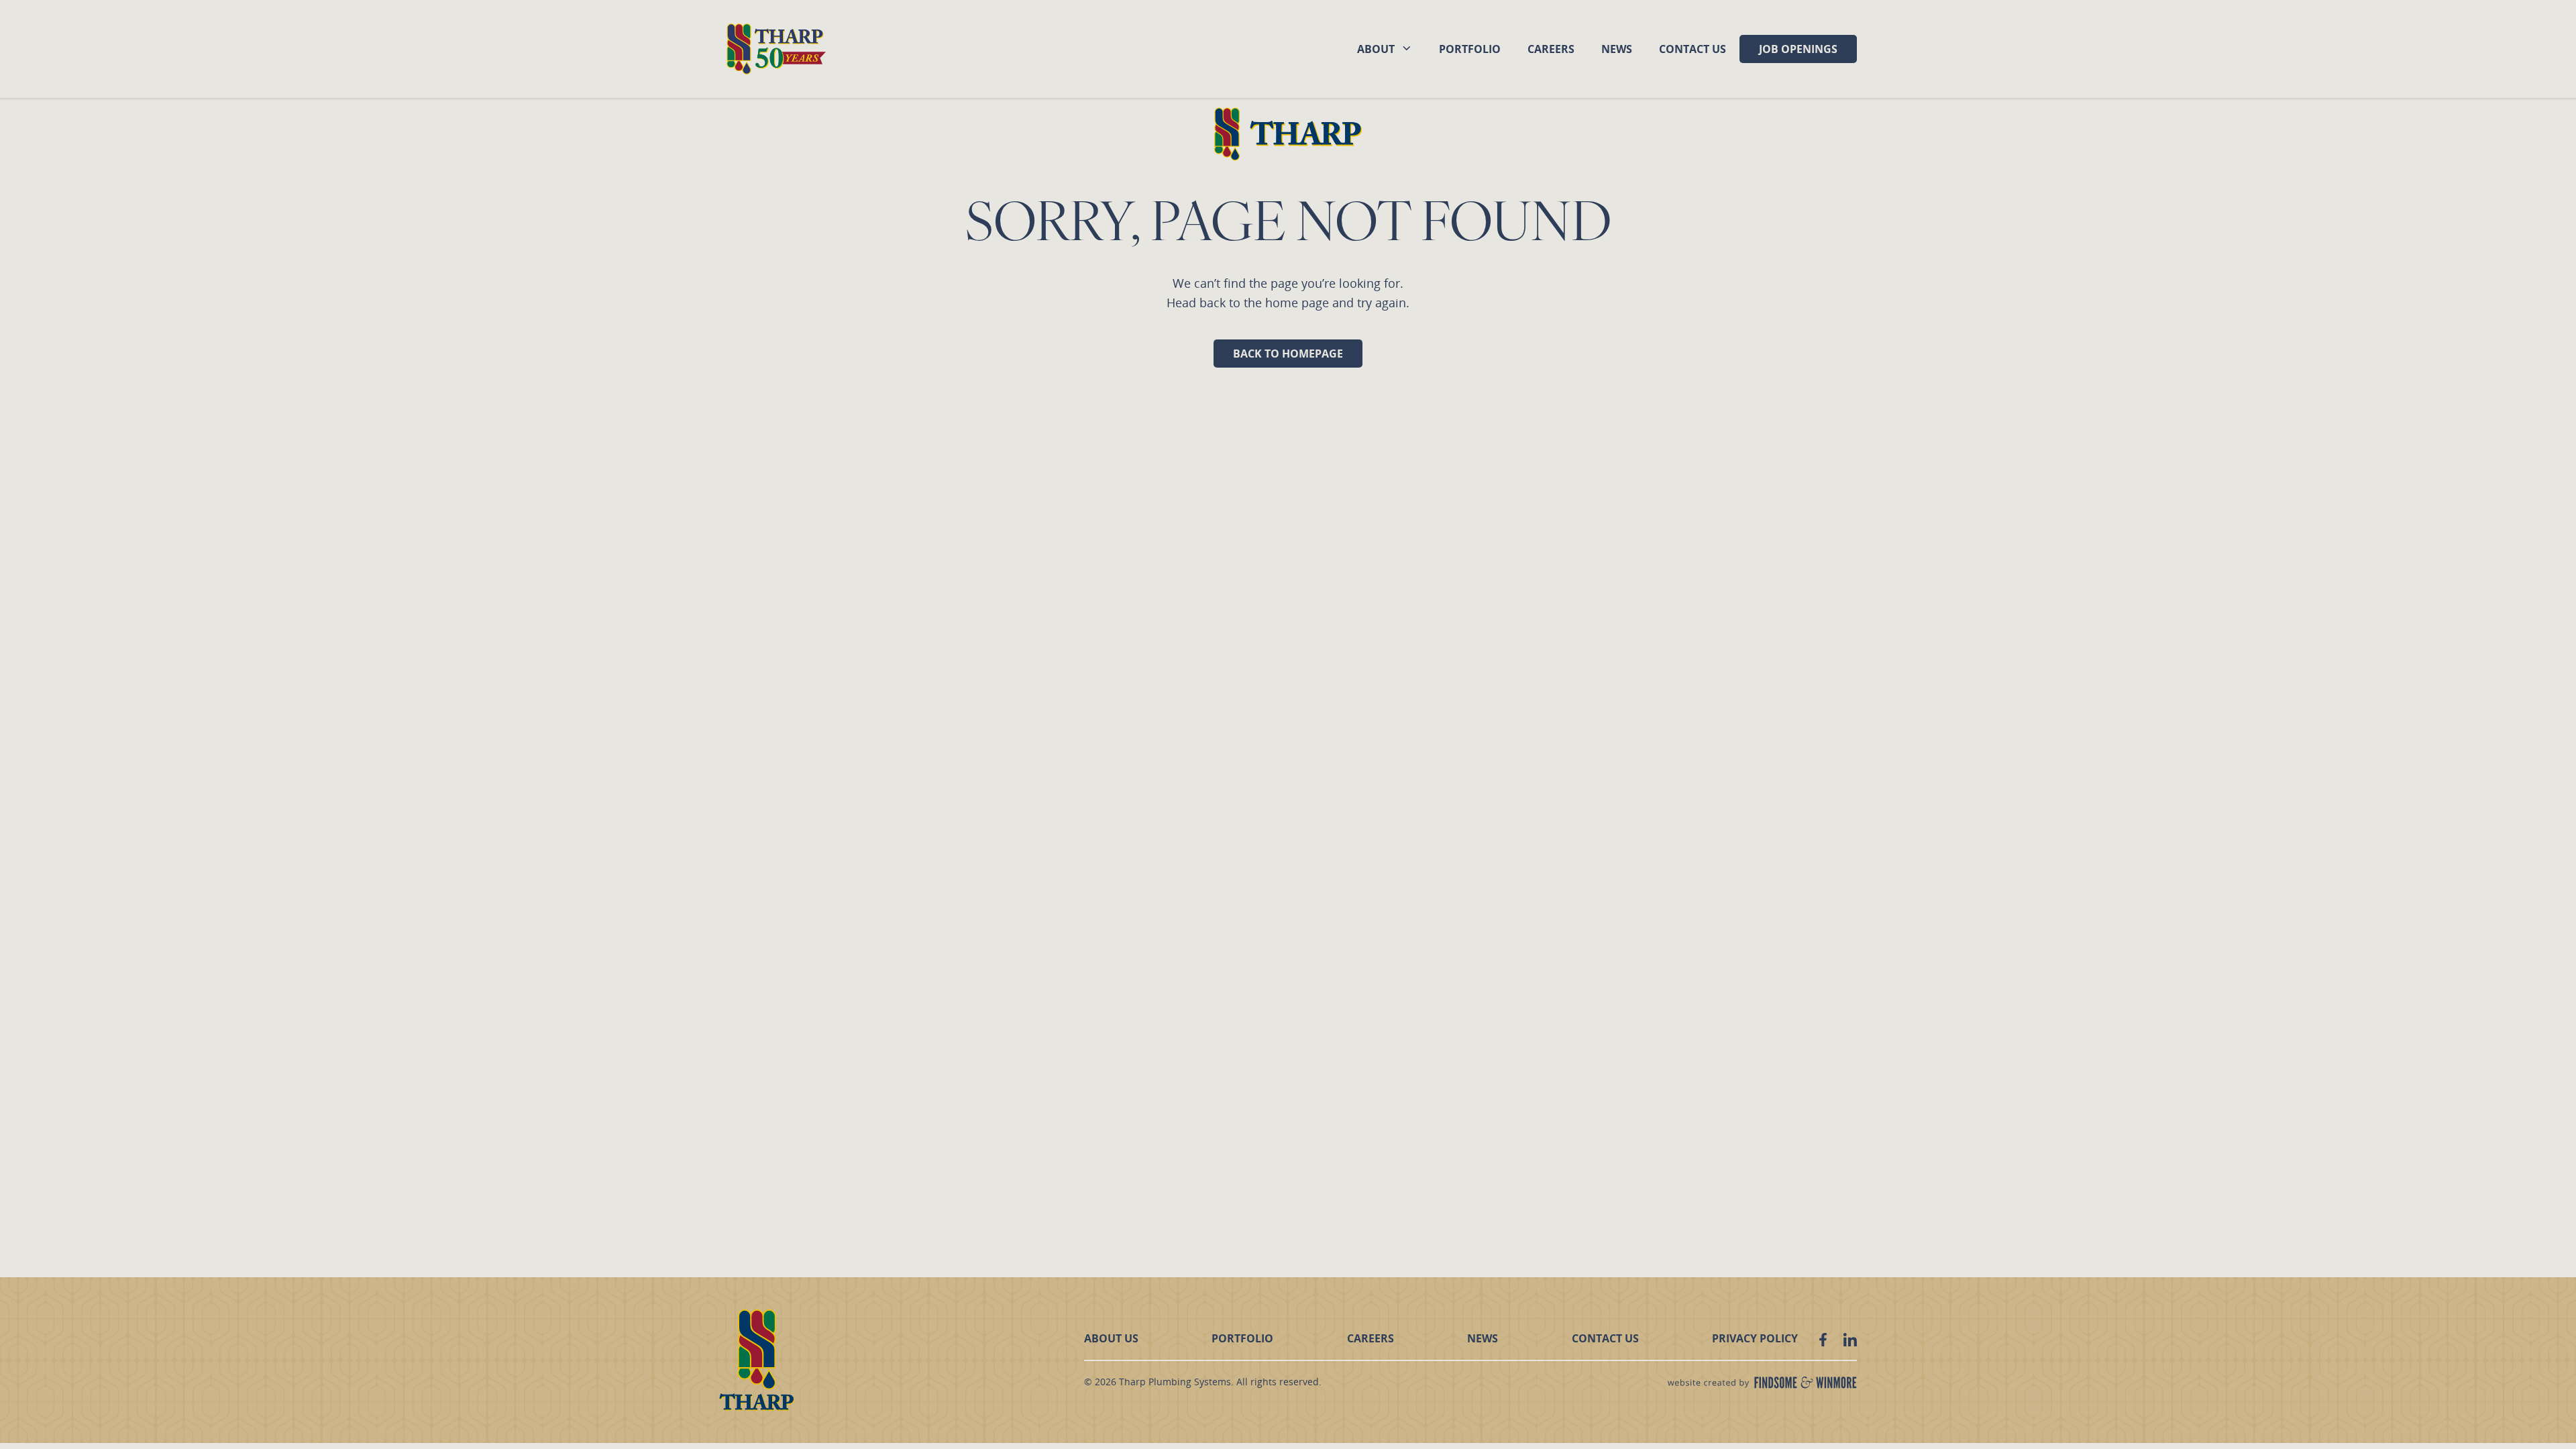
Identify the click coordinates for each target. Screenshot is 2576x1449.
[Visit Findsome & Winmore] (1762, 1383)
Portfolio (1470, 49)
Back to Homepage (1288, 354)
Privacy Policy (1755, 1338)
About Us (1111, 1338)
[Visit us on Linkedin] (1850, 1340)
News (1617, 49)
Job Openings (1798, 49)
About (1376, 49)
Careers (1551, 49)
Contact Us (1693, 49)
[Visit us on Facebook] (1823, 1340)
